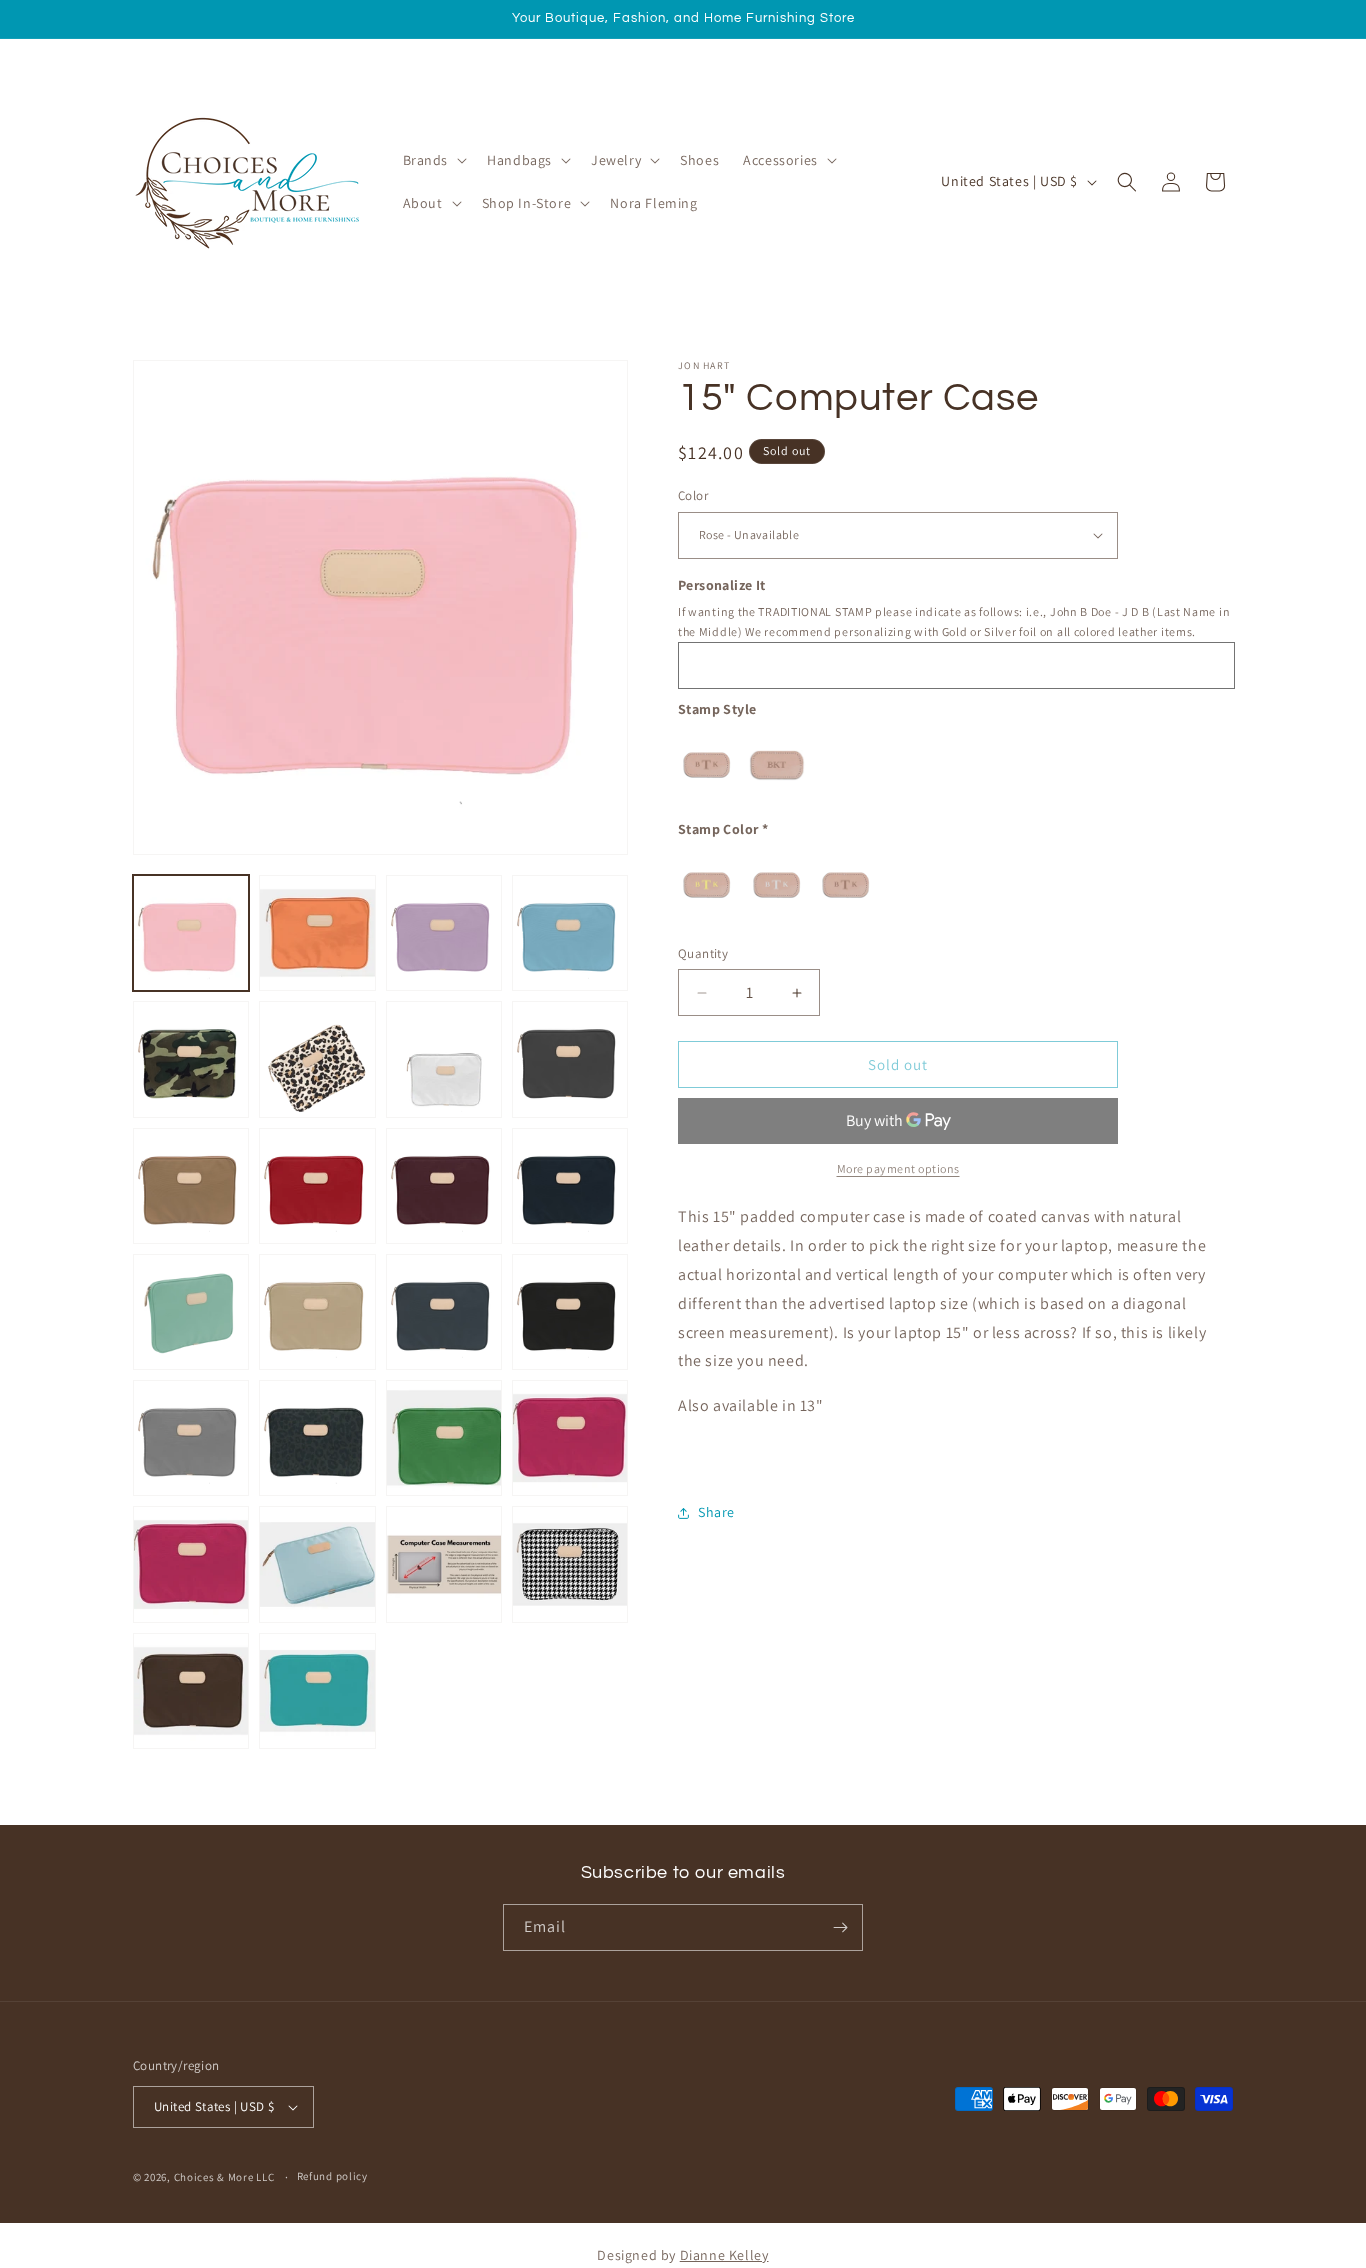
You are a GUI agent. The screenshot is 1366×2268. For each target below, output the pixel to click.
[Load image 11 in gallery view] (444, 1186)
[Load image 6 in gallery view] (317, 1059)
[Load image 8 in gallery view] (570, 1059)
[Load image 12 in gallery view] (570, 1186)
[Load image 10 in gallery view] (317, 1186)
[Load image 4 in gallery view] (570, 933)
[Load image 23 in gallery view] (444, 1564)
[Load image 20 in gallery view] (570, 1438)
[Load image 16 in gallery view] (570, 1312)
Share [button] (716, 1512)
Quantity (703, 953)
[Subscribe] (840, 1927)
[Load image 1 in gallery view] (191, 933)
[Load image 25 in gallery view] (191, 1691)
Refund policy (332, 2176)
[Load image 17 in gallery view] (191, 1438)
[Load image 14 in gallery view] (317, 1312)
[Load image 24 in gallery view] (570, 1564)
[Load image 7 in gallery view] (444, 1059)
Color (693, 495)
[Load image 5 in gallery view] (191, 1059)
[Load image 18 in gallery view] (317, 1438)
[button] (433, 160)
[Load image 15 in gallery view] (444, 1312)
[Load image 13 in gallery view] (191, 1312)
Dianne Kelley (724, 2255)
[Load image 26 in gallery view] (317, 1691)
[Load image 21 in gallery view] (191, 1564)
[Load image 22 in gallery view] (317, 1564)
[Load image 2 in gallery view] (317, 933)
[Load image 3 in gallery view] (444, 933)
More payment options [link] (898, 1168)
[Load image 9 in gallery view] (191, 1186)
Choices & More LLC (224, 2177)
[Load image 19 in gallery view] (444, 1438)
